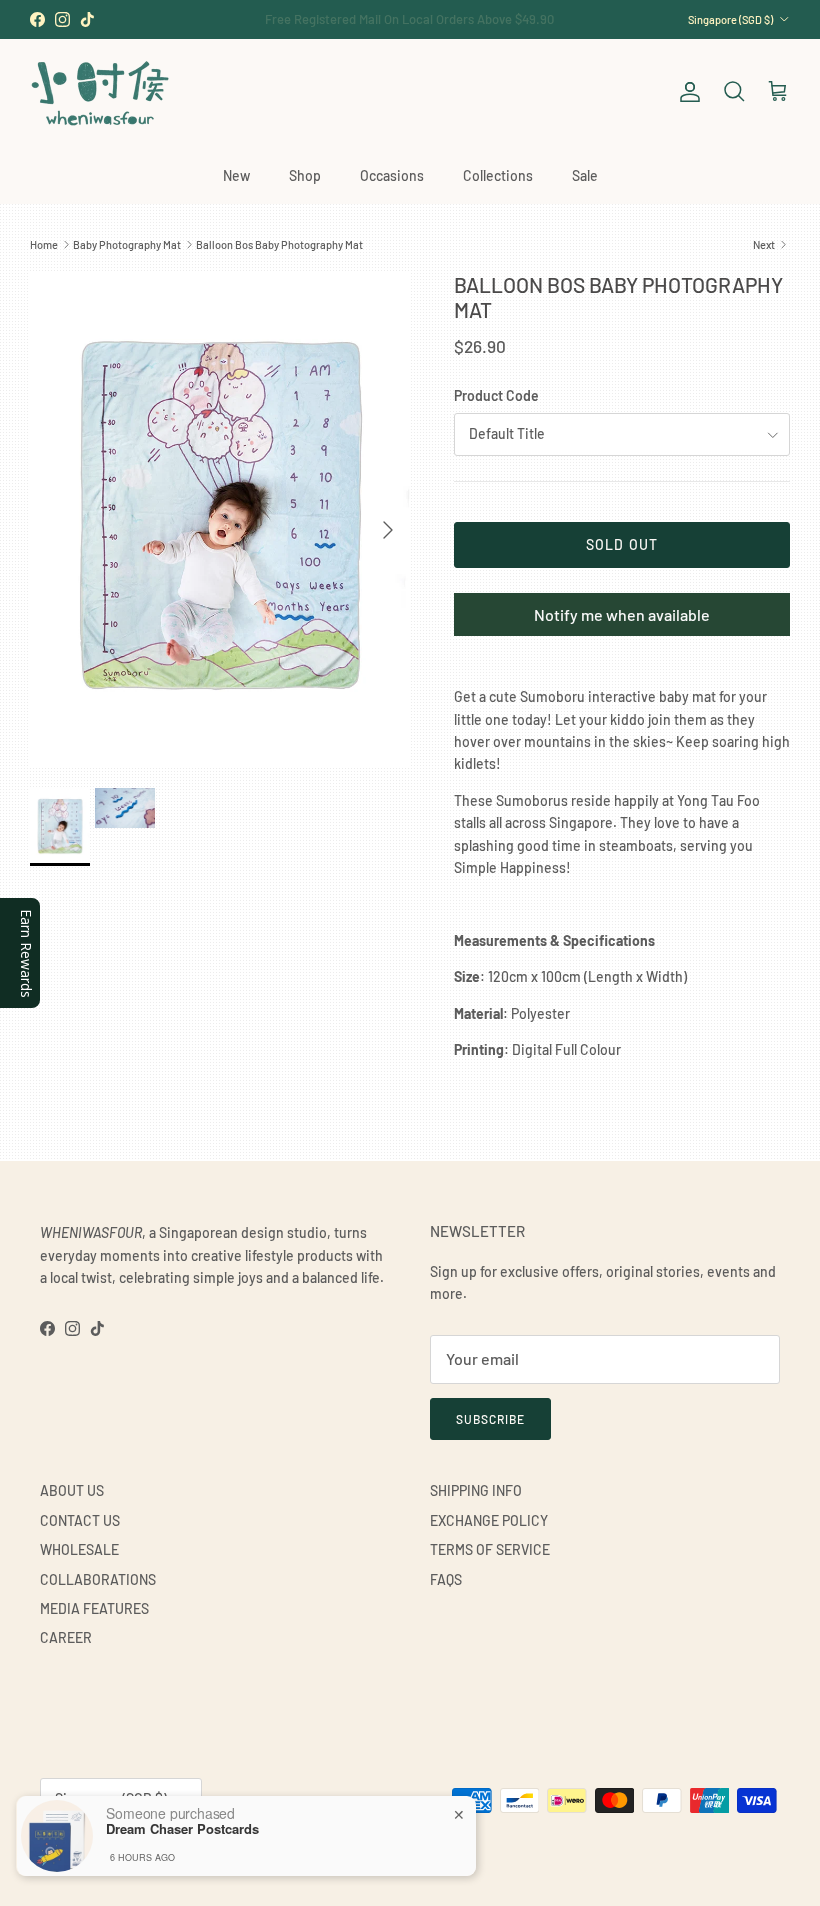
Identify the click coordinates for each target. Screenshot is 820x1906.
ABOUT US (72, 1490)
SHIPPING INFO (476, 1490)
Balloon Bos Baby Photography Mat (279, 244)
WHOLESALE (79, 1549)
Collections (498, 175)
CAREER (66, 1637)
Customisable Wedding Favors (410, 22)
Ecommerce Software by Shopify (267, 1848)
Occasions (392, 175)
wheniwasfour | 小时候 (130, 1848)
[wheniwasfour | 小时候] (100, 92)
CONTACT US (80, 1520)
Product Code (496, 395)
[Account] (686, 92)
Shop (305, 175)
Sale (585, 175)
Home (44, 244)
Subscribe (490, 1419)
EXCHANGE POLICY (489, 1520)
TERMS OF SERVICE (490, 1549)
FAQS (446, 1579)
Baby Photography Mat (127, 244)
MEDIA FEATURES (94, 1608)
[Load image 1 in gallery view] (220, 520)
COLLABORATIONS (98, 1579)
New (236, 175)
